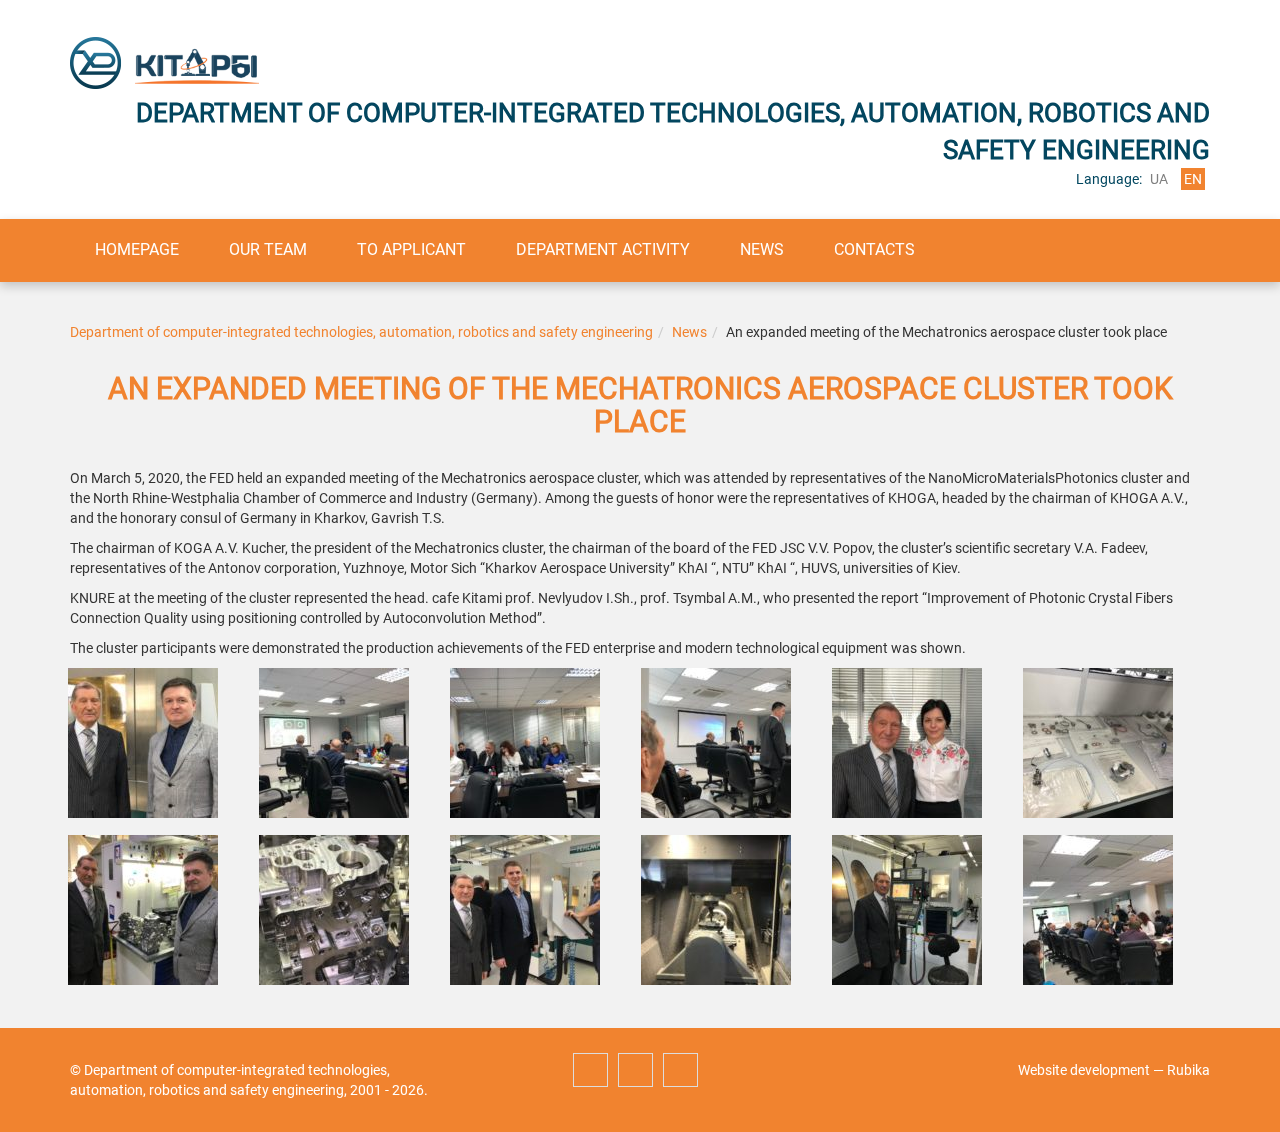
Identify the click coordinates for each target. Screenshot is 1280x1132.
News (762, 249)
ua (1159, 179)
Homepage (137, 249)
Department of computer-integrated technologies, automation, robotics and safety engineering (361, 332)
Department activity (603, 249)
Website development (1084, 1070)
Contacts (874, 249)
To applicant (411, 249)
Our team (268, 249)
